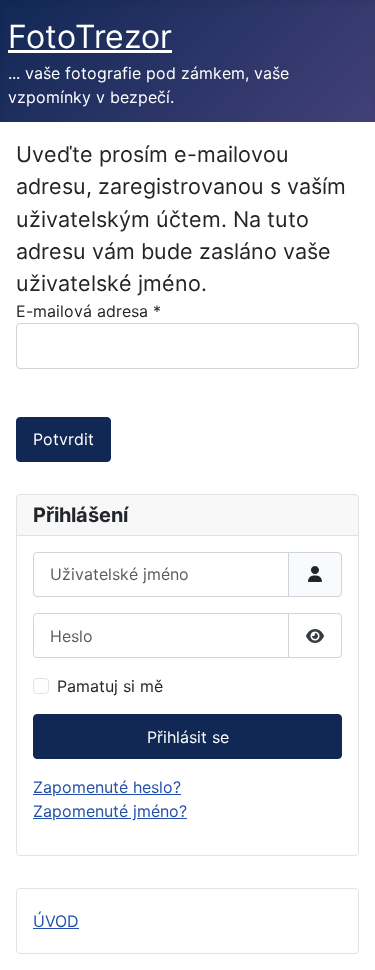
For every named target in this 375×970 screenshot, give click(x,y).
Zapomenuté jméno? (110, 811)
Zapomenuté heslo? (107, 787)
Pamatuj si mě (110, 686)
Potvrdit (63, 439)
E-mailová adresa (88, 311)
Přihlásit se (188, 737)
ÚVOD (56, 921)
